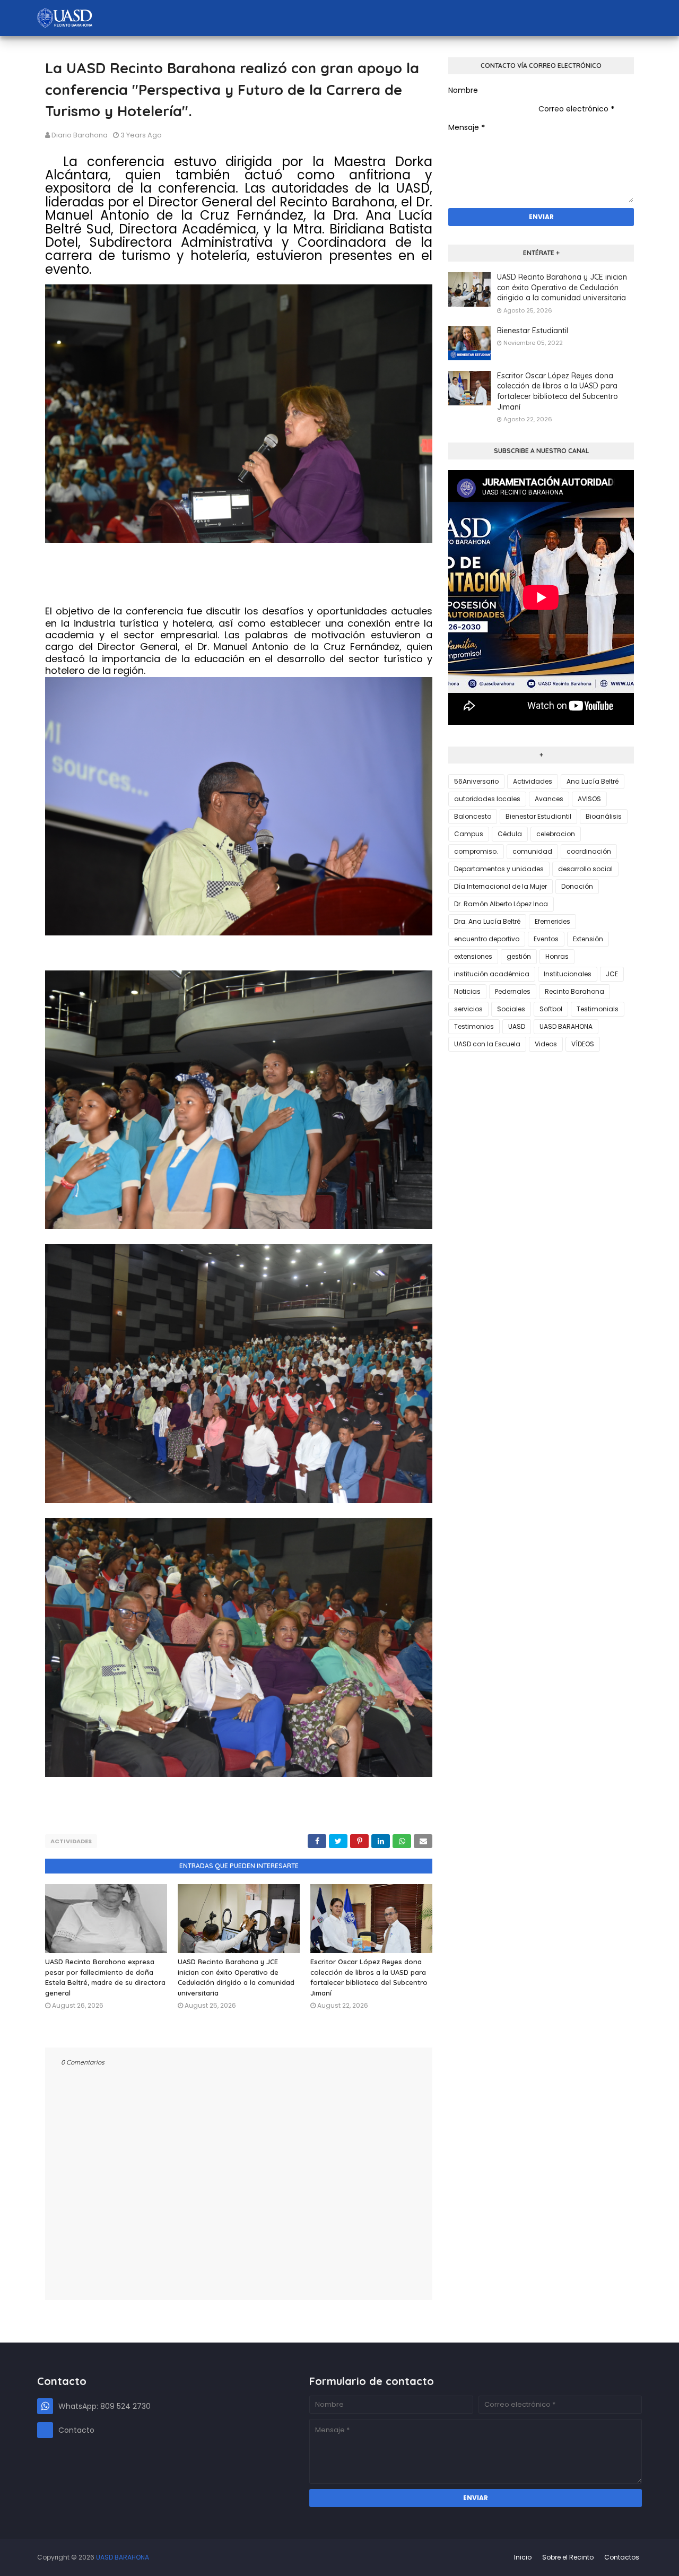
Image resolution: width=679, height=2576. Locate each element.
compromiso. (476, 851)
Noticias (467, 991)
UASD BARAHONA (566, 1026)
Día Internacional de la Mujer (500, 886)
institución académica (492, 974)
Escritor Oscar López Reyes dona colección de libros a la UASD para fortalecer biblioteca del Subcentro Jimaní (558, 391)
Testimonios (474, 1026)
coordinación (589, 851)
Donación (577, 886)
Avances (549, 799)
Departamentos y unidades (499, 869)
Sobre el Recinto (568, 2557)
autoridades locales (487, 799)
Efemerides (552, 921)
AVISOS (589, 799)
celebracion (556, 834)
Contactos (622, 2557)
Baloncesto (473, 816)
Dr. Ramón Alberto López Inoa (501, 904)
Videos (546, 1044)
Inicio (523, 2557)
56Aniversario (476, 781)
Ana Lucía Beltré (593, 781)
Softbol (551, 1009)
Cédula (510, 834)
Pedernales (513, 991)
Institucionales (568, 974)
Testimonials (598, 1009)
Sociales (511, 1009)
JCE (612, 974)
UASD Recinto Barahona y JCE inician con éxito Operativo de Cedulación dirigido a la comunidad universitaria (562, 287)
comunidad (532, 851)
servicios (468, 1009)
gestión (519, 956)
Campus (469, 834)
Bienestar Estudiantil (533, 331)
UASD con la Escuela (487, 1044)
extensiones (473, 956)
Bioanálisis (604, 816)
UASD (517, 1026)
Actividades (71, 1841)
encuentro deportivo (487, 939)
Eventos (546, 939)
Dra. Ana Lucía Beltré (487, 921)
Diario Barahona (80, 135)
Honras (557, 956)
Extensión (588, 939)
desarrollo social (585, 869)
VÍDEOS (583, 1044)
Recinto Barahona (574, 991)
